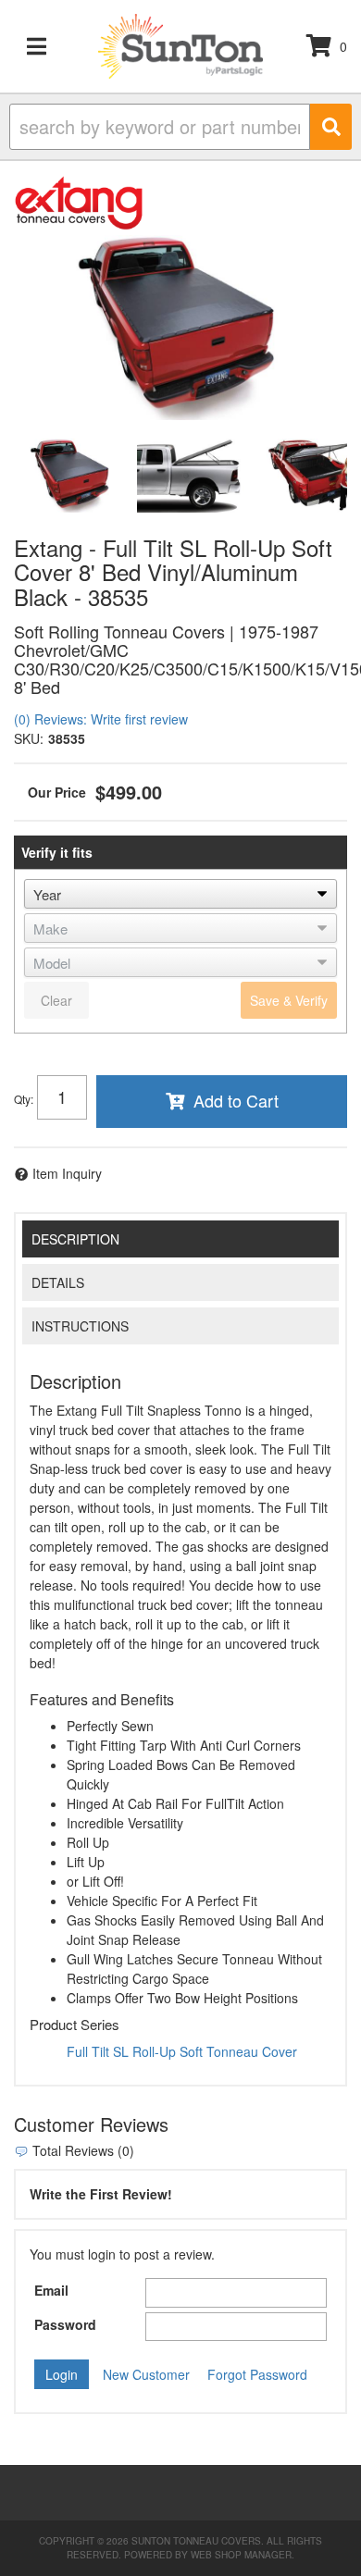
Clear (56, 1000)
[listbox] (180, 894)
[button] (180, 127)
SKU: (29, 738)
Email (51, 2290)
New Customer (146, 2374)
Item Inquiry (67, 1173)
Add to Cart (236, 1100)
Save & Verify (289, 1000)
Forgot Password (257, 2374)
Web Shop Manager (241, 2555)
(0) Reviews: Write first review (101, 719)
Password (65, 2324)
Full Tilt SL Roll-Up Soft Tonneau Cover (182, 2051)
